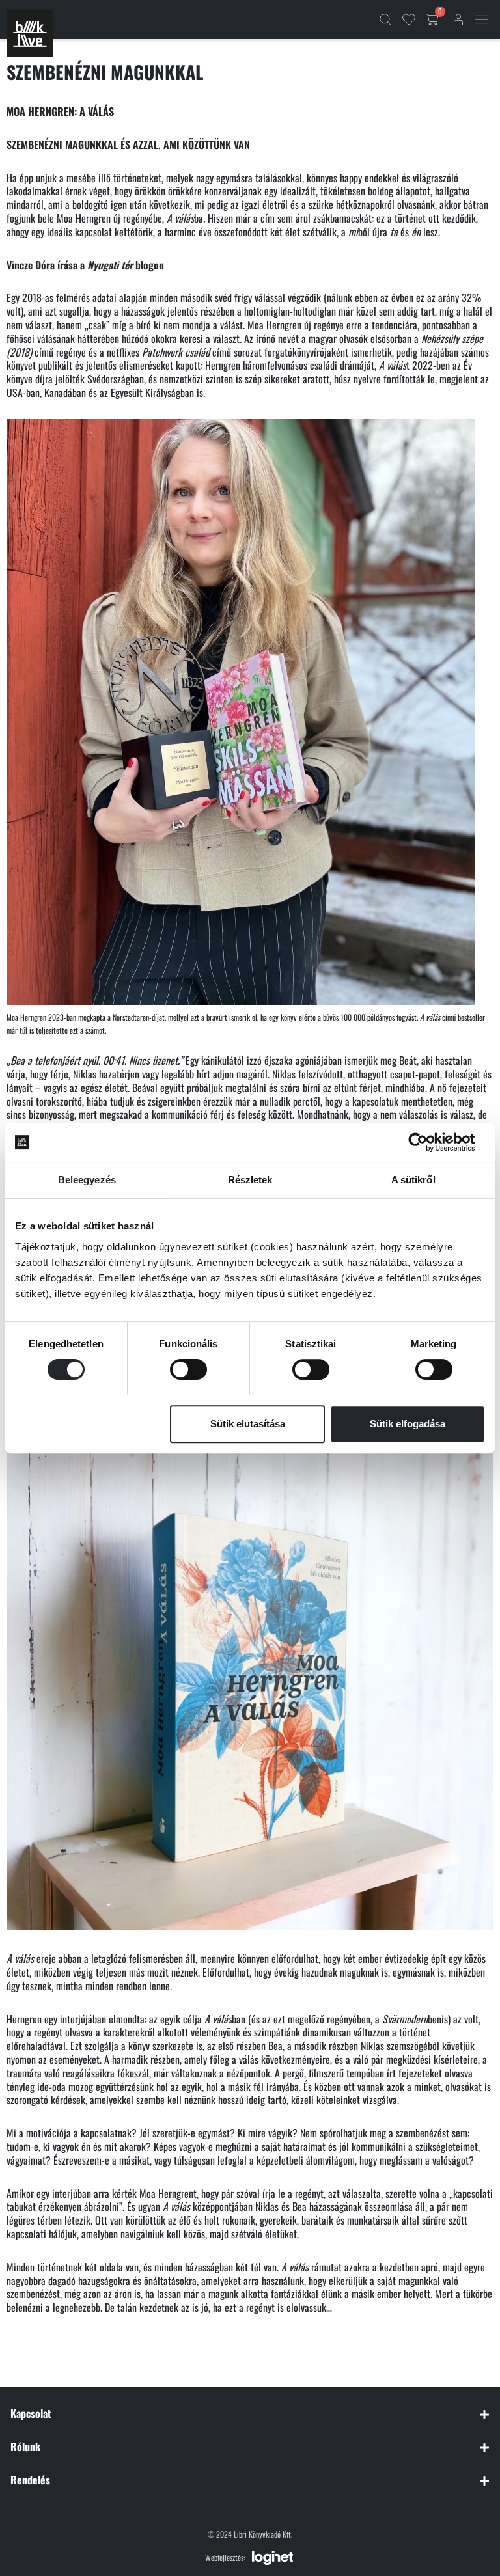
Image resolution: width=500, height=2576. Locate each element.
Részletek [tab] (250, 1180)
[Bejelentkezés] (458, 20)
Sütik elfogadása (408, 1424)
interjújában (83, 2019)
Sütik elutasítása (248, 1424)
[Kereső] (385, 20)
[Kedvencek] (409, 20)
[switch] (188, 1369)
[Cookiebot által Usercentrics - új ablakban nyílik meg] (428, 1142)
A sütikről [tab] (413, 1180)
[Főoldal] (30, 34)
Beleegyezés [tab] (87, 1180)
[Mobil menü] (482, 20)
